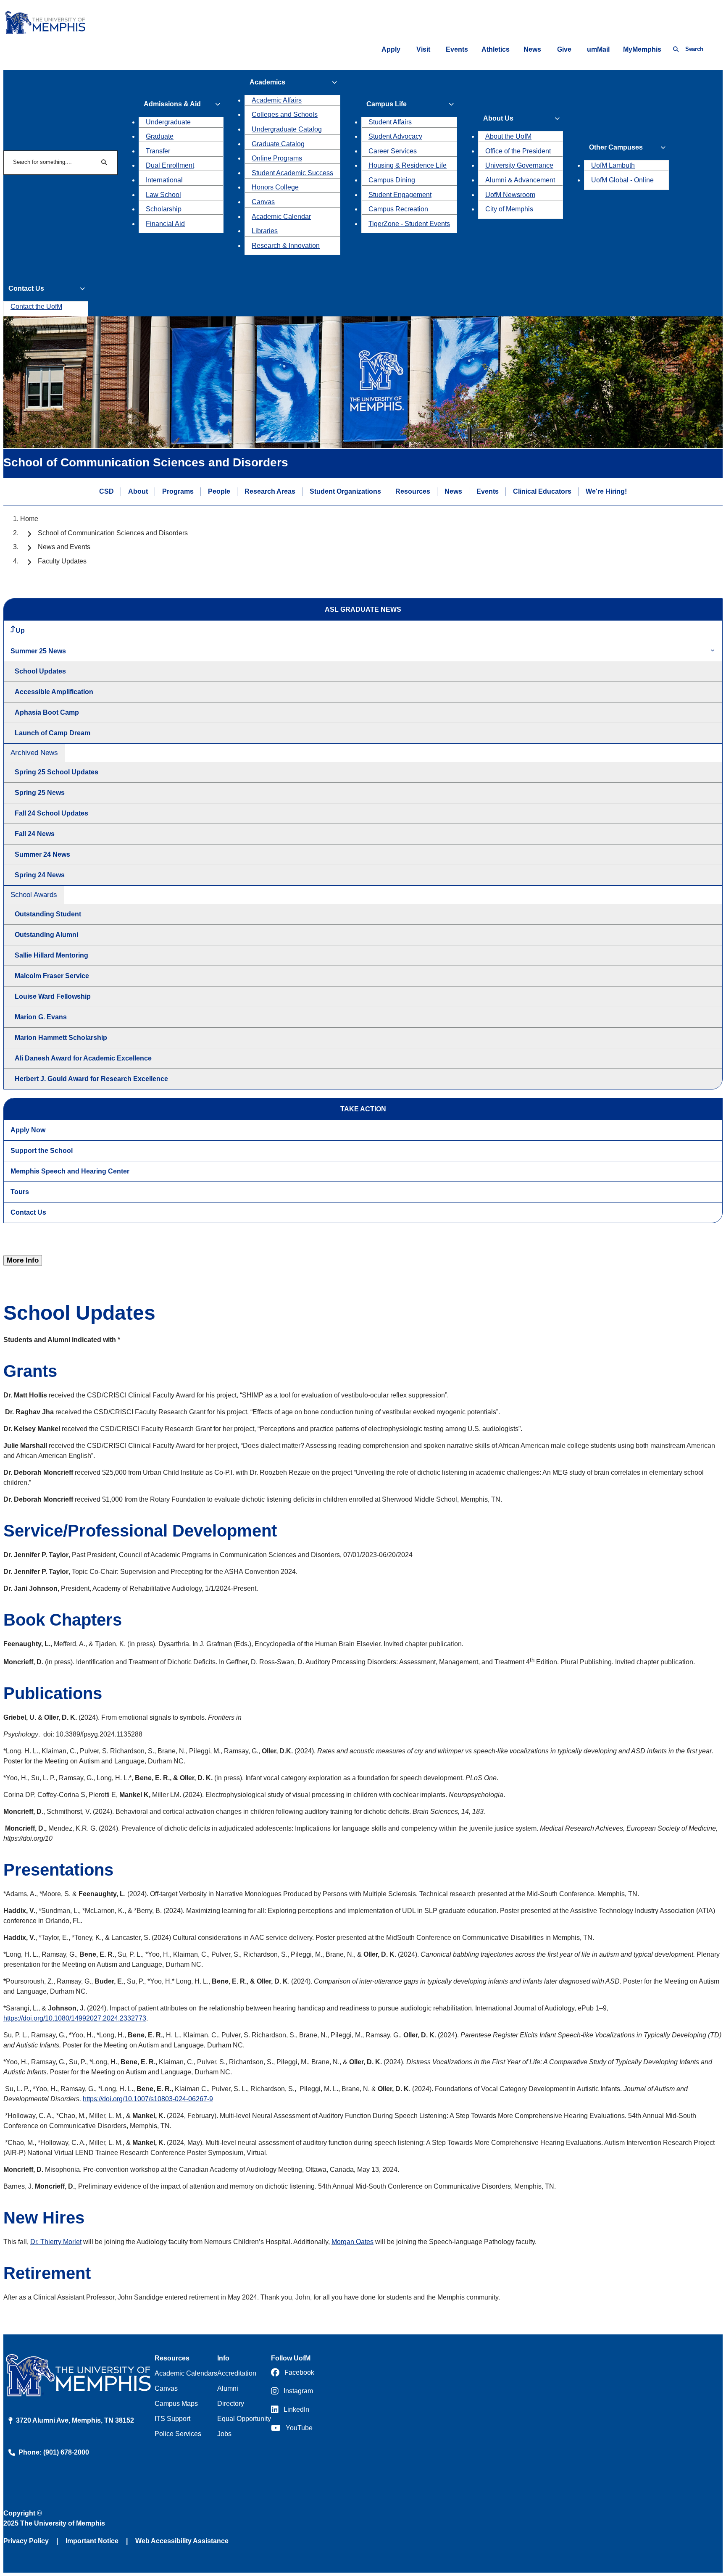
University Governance (519, 165)
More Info (23, 1260)
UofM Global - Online (622, 180)
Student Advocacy (395, 136)
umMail (598, 49)
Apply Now (28, 1130)
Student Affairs (390, 122)
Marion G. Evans (41, 1017)
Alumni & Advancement (520, 180)
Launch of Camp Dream (53, 733)
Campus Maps (176, 2404)
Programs (178, 491)
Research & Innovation (286, 246)
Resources (413, 491)
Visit (423, 49)
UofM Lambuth (613, 165)
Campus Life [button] (387, 104)
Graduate (160, 136)
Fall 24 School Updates (51, 813)
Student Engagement (400, 195)
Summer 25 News (38, 651)
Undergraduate (168, 122)
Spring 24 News (40, 875)
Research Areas (270, 491)
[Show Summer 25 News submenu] (713, 651)
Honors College (275, 187)
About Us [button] (498, 118)
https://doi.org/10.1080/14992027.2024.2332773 (75, 2018)
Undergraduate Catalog (287, 129)
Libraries (265, 231)
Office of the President (518, 151)
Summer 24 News (42, 854)
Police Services (178, 2434)
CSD (107, 491)
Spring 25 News (40, 793)
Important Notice (92, 2541)
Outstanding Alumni (46, 935)
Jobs (224, 2434)
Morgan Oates (352, 2242)
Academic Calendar (281, 217)
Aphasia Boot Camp (47, 712)
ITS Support (172, 2419)
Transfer (158, 151)
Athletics (496, 49)
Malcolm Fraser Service (52, 976)
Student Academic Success (292, 173)
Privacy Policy (26, 2541)
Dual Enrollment (170, 165)
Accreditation (237, 2373)
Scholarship (164, 209)
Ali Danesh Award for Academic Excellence (83, 1058)
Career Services (393, 151)
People (219, 491)
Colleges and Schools (285, 114)
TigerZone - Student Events (409, 224)
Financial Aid (165, 224)
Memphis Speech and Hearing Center (70, 1171)
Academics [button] (267, 82)
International (164, 180)
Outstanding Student (48, 914)
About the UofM (508, 136)
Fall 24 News (35, 834)
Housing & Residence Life (408, 165)
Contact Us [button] (26, 288)
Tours (20, 1192)
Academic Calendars (186, 2373)
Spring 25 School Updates (57, 772)
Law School (163, 195)
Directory (231, 2404)
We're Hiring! (606, 491)
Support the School (42, 1151)
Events (457, 49)
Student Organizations (345, 491)
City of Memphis (509, 209)
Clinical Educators (542, 491)
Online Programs (277, 158)
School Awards (34, 895)
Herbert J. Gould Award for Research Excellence (91, 1079)
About (138, 491)
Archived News (34, 753)
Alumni (228, 2388)
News (532, 49)
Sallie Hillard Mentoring (51, 955)
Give (564, 49)
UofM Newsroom (510, 195)
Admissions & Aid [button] (172, 104)
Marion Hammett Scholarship (61, 1038)
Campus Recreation (398, 209)
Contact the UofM (36, 307)
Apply (391, 49)
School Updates (40, 671)
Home (29, 519)
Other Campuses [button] (616, 147)
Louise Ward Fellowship (53, 996)
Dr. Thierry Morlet (56, 2242)
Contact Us (28, 1212)
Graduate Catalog (278, 144)
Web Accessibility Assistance (182, 2541)
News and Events (64, 547)
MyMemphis (642, 49)
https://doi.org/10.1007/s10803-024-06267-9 (148, 2099)
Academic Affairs (277, 100)
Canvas (263, 202)
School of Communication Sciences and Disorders (113, 533)
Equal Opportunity (244, 2419)
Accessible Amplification (54, 692)
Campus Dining (392, 180)
